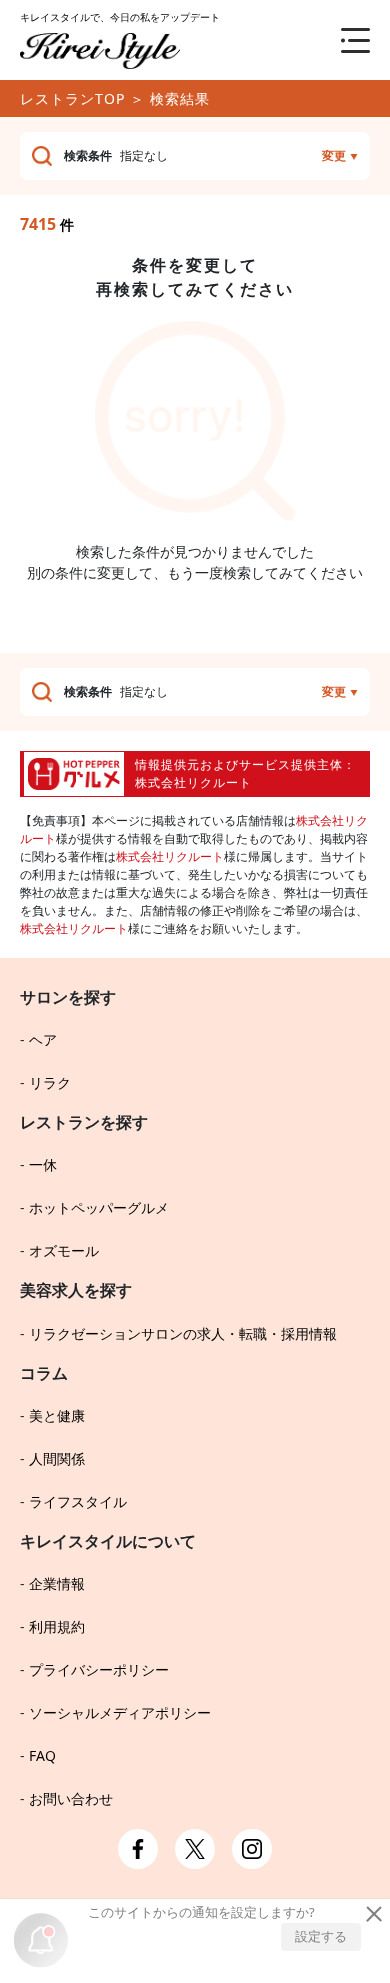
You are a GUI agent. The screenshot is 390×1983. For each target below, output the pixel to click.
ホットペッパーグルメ (99, 1207)
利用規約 (57, 1626)
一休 (43, 1164)
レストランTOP (72, 98)
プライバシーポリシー (99, 1669)
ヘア (43, 1039)
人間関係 (57, 1458)
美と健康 (57, 1415)
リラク (50, 1082)
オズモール (64, 1250)
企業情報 (57, 1583)
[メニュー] (340, 40)
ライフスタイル (78, 1501)
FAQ (42, 1755)
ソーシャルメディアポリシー (120, 1712)
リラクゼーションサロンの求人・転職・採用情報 (183, 1333)
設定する (321, 1936)
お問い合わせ (71, 1798)
